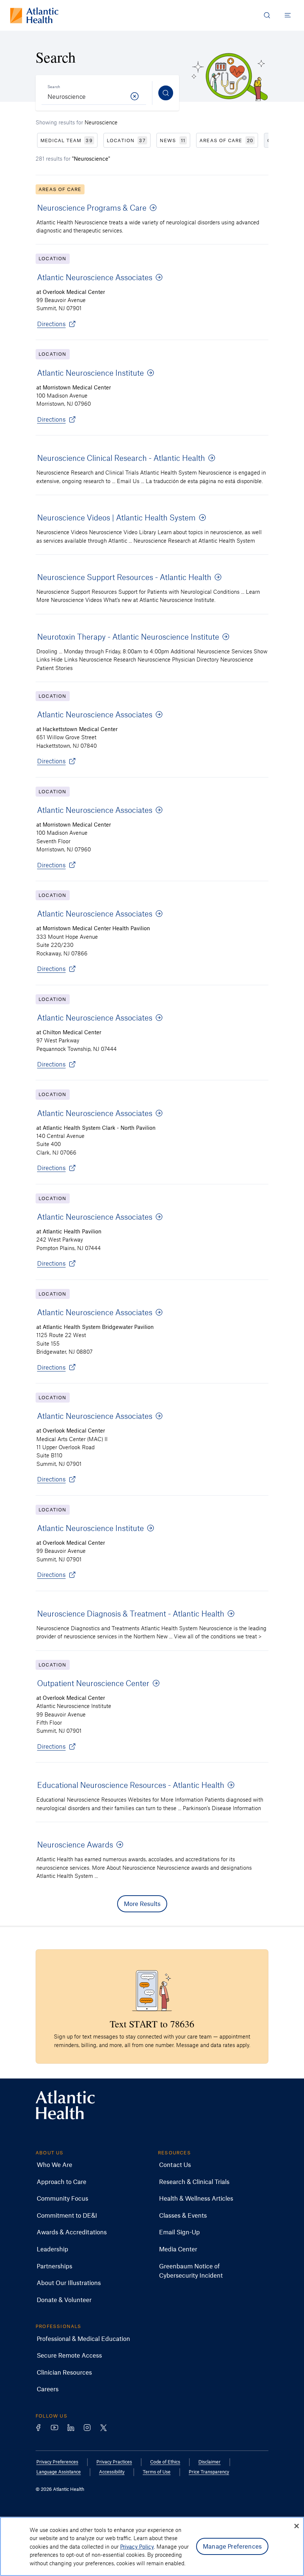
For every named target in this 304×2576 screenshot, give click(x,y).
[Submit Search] (166, 93)
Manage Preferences (232, 2546)
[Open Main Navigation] (288, 15)
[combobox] (94, 93)
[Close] (297, 2526)
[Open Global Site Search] (267, 15)
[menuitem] (54, 2165)
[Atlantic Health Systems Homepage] (34, 15)
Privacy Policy (137, 2546)
